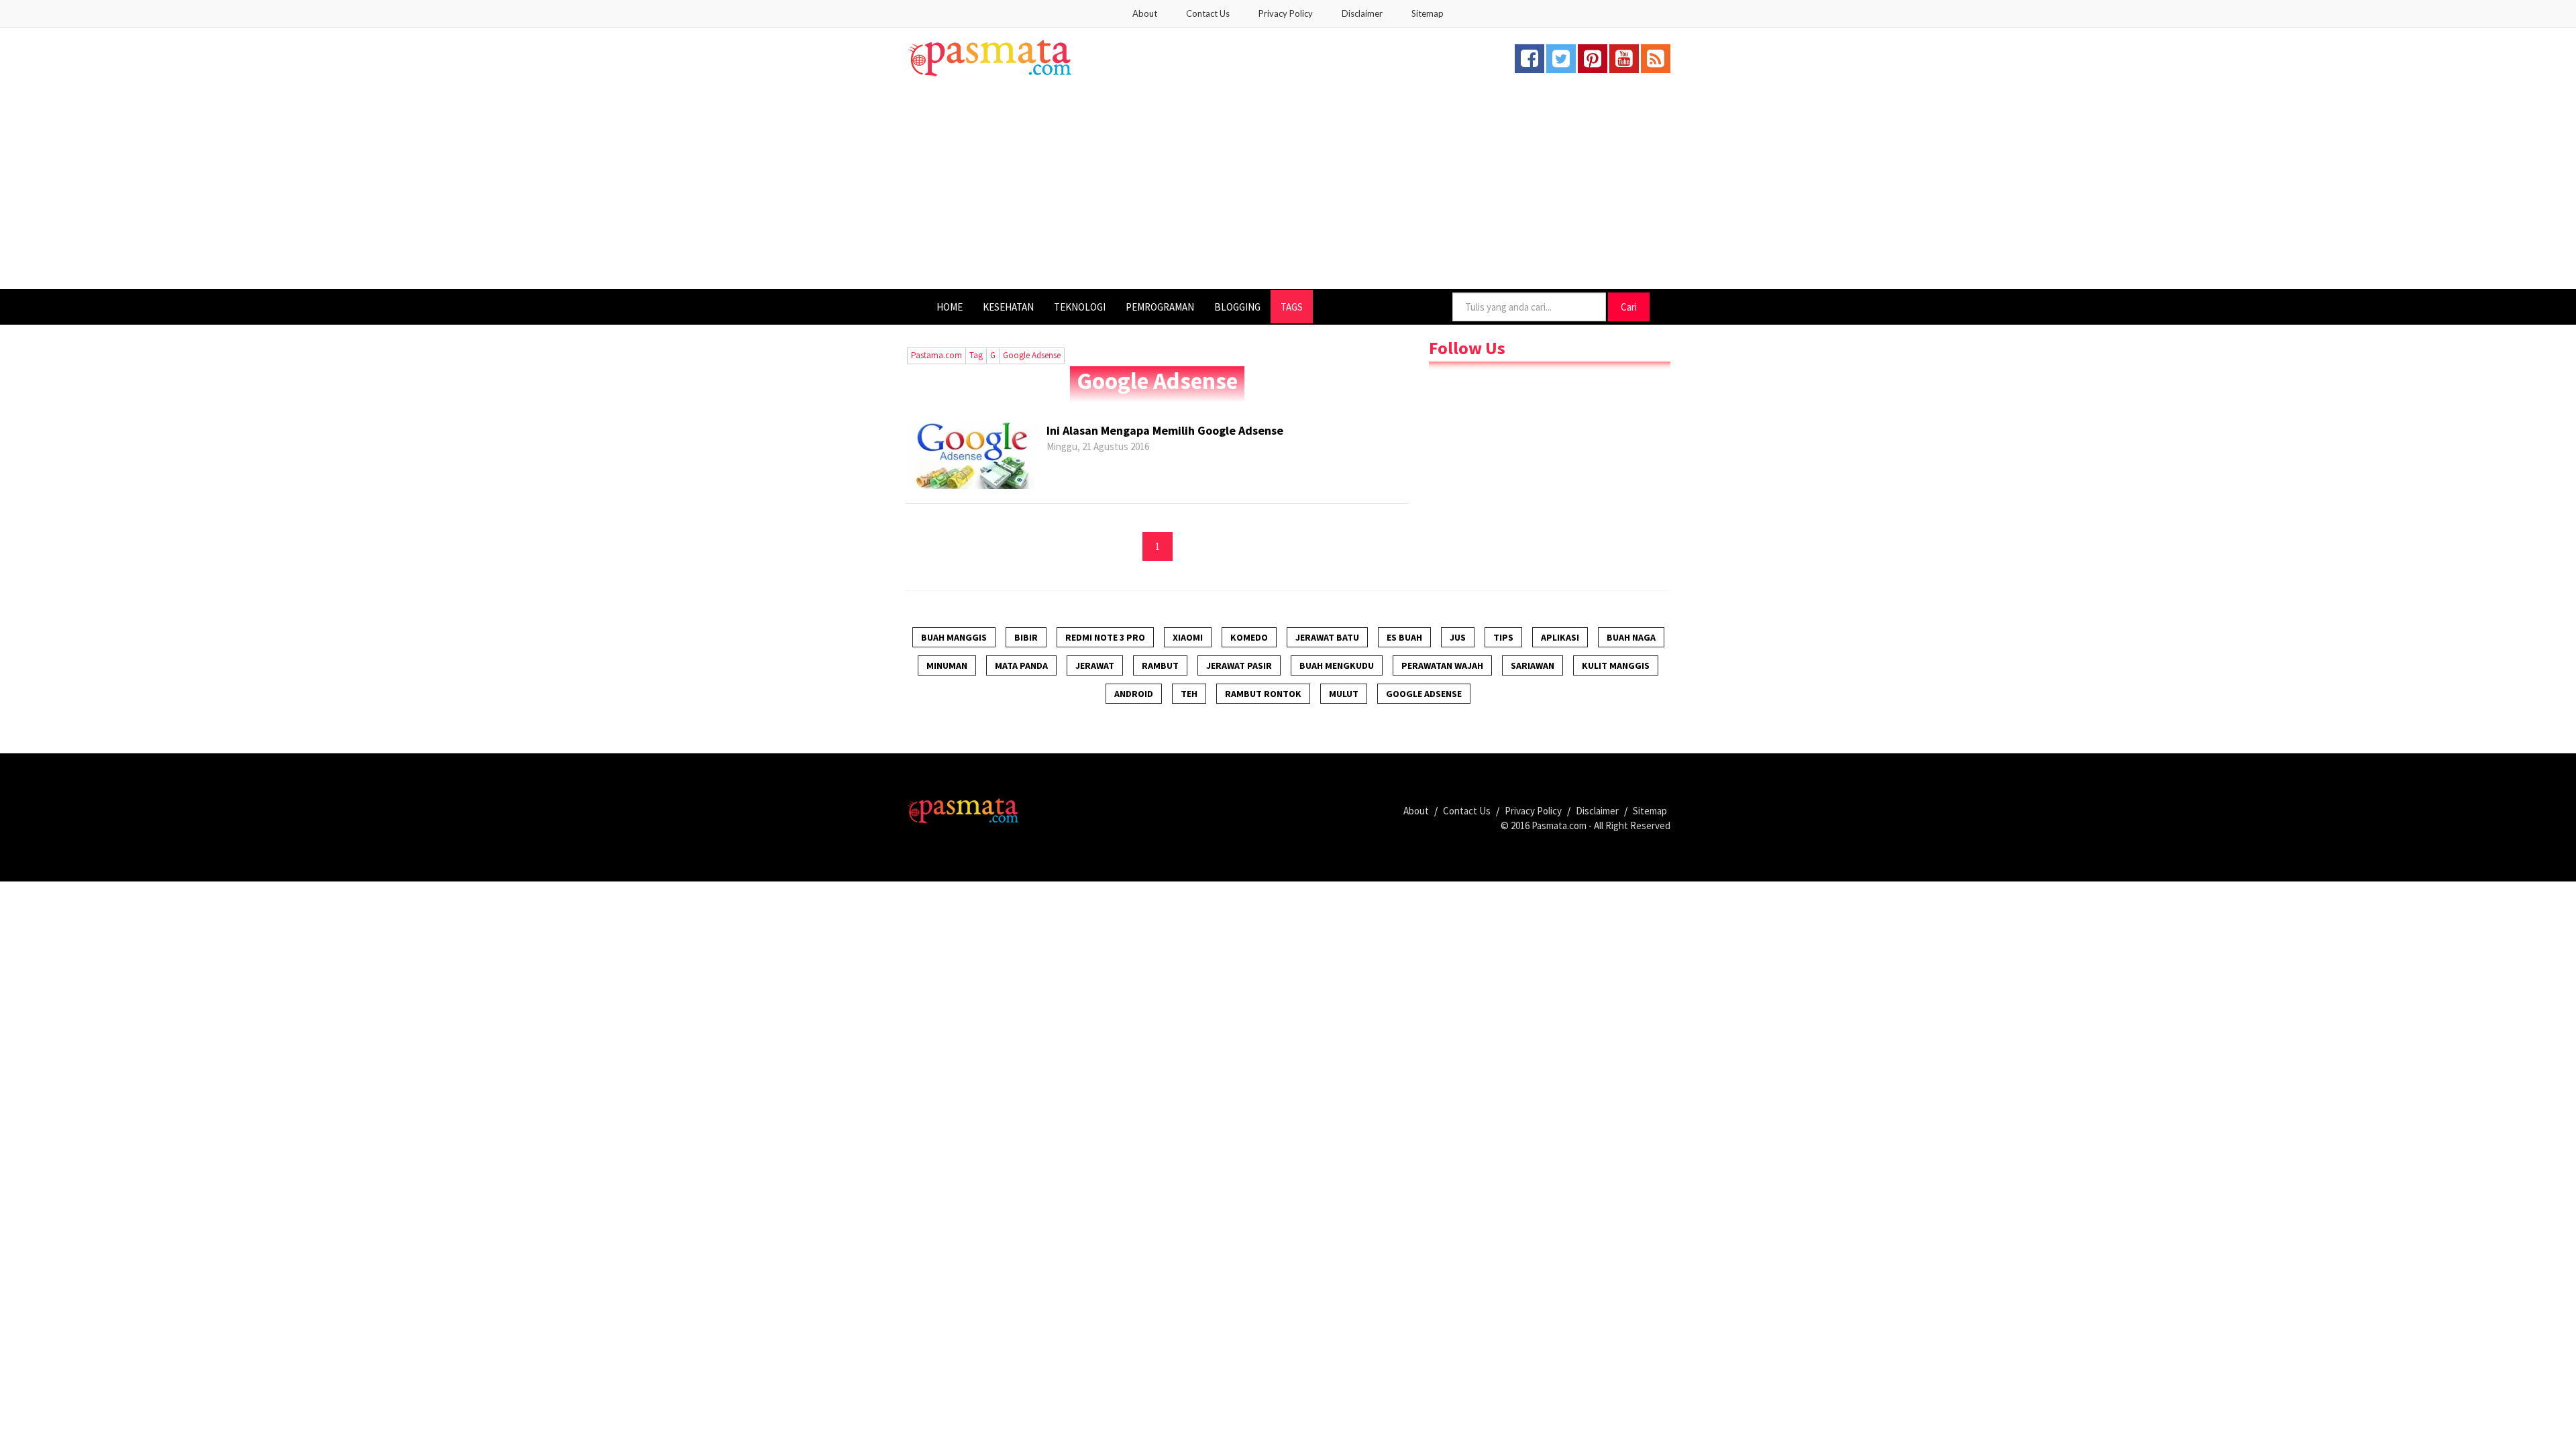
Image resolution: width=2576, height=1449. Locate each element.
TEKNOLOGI (1080, 307)
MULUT (1344, 694)
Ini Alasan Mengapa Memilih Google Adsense (1165, 430)
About (1145, 13)
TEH (1189, 694)
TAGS (1292, 307)
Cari (1629, 307)
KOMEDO (1249, 637)
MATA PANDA (1021, 665)
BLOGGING (1237, 307)
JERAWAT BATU (1327, 637)
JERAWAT (1095, 665)
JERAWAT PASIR (1239, 665)
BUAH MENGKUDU (1337, 665)
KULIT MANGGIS (1616, 665)
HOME (950, 307)
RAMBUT (1160, 665)
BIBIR (1026, 637)
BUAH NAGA (1631, 637)
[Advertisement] (1288, 189)
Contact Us (1208, 13)
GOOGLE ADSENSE (1424, 694)
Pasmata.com (1559, 825)
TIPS (1503, 637)
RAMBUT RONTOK (1263, 694)
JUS (1458, 637)
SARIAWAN (1533, 665)
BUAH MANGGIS (954, 637)
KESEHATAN (1008, 307)
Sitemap (1428, 13)
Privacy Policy (1286, 13)
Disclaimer (1362, 13)
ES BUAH (1404, 637)
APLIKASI (1560, 637)
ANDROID (1134, 694)
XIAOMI (1188, 637)
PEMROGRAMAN (1160, 307)
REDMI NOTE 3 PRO (1105, 637)
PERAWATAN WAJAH (1442, 665)
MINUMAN (947, 665)
